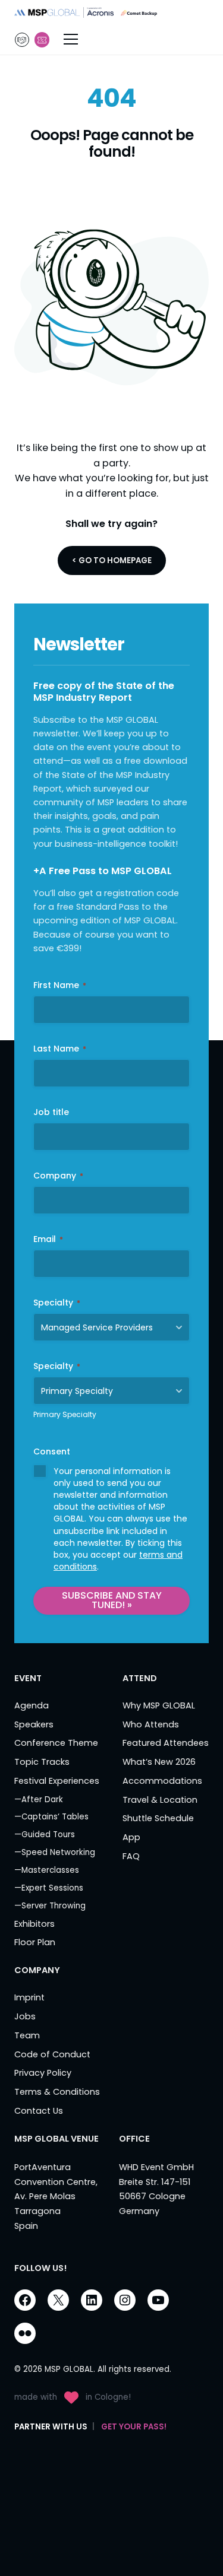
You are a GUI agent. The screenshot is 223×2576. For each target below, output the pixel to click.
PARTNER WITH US (22, 40)
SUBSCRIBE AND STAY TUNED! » (112, 1600)
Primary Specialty (65, 1414)
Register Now (42, 40)
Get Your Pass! (134, 2427)
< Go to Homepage (112, 560)
